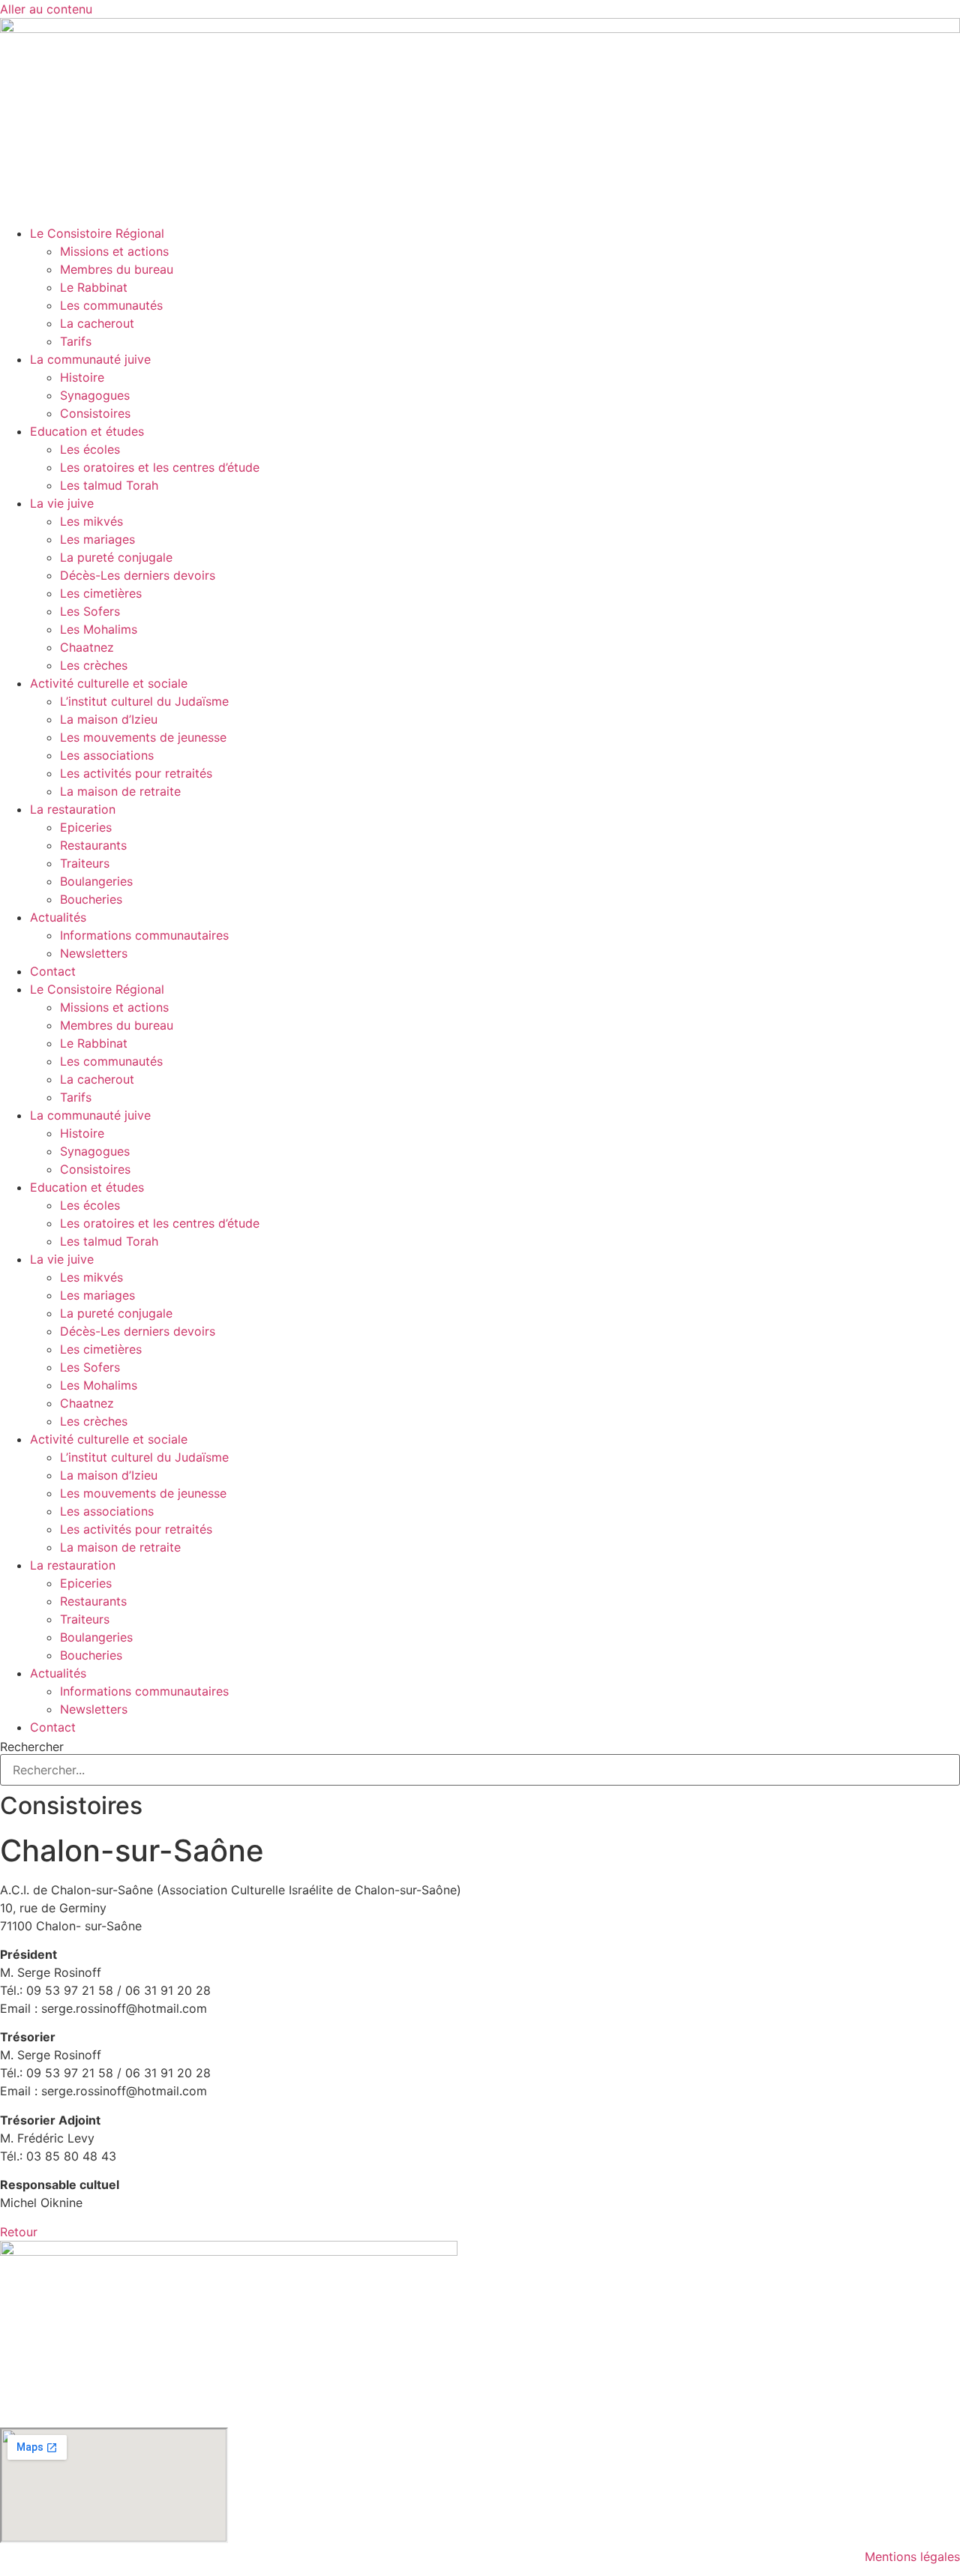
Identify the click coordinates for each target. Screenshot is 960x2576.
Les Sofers (90, 611)
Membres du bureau (117, 269)
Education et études (87, 431)
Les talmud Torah (109, 485)
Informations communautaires (144, 935)
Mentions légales (912, 2557)
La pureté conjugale (116, 557)
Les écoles (90, 449)
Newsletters (94, 953)
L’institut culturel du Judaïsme (144, 701)
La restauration (73, 809)
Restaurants (93, 845)
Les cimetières (101, 593)
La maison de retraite (120, 791)
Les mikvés (91, 521)
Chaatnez (87, 647)
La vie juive (62, 503)
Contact (53, 971)
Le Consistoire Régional (97, 233)
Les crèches (94, 665)
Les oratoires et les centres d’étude (160, 467)
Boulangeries (96, 881)
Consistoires (95, 413)
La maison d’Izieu (109, 719)
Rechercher (32, 1747)
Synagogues (95, 395)
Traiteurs (85, 863)
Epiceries (86, 827)
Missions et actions (114, 251)
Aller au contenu (46, 9)
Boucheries (91, 899)
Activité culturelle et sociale (109, 683)
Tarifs (76, 341)
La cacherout (97, 323)
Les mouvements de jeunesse (143, 737)
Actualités (58, 917)
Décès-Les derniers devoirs (138, 575)
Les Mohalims (99, 629)
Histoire (82, 377)
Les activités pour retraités (136, 773)
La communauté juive (90, 359)
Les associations (107, 755)
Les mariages (97, 539)
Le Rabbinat (94, 287)
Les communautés (111, 305)
